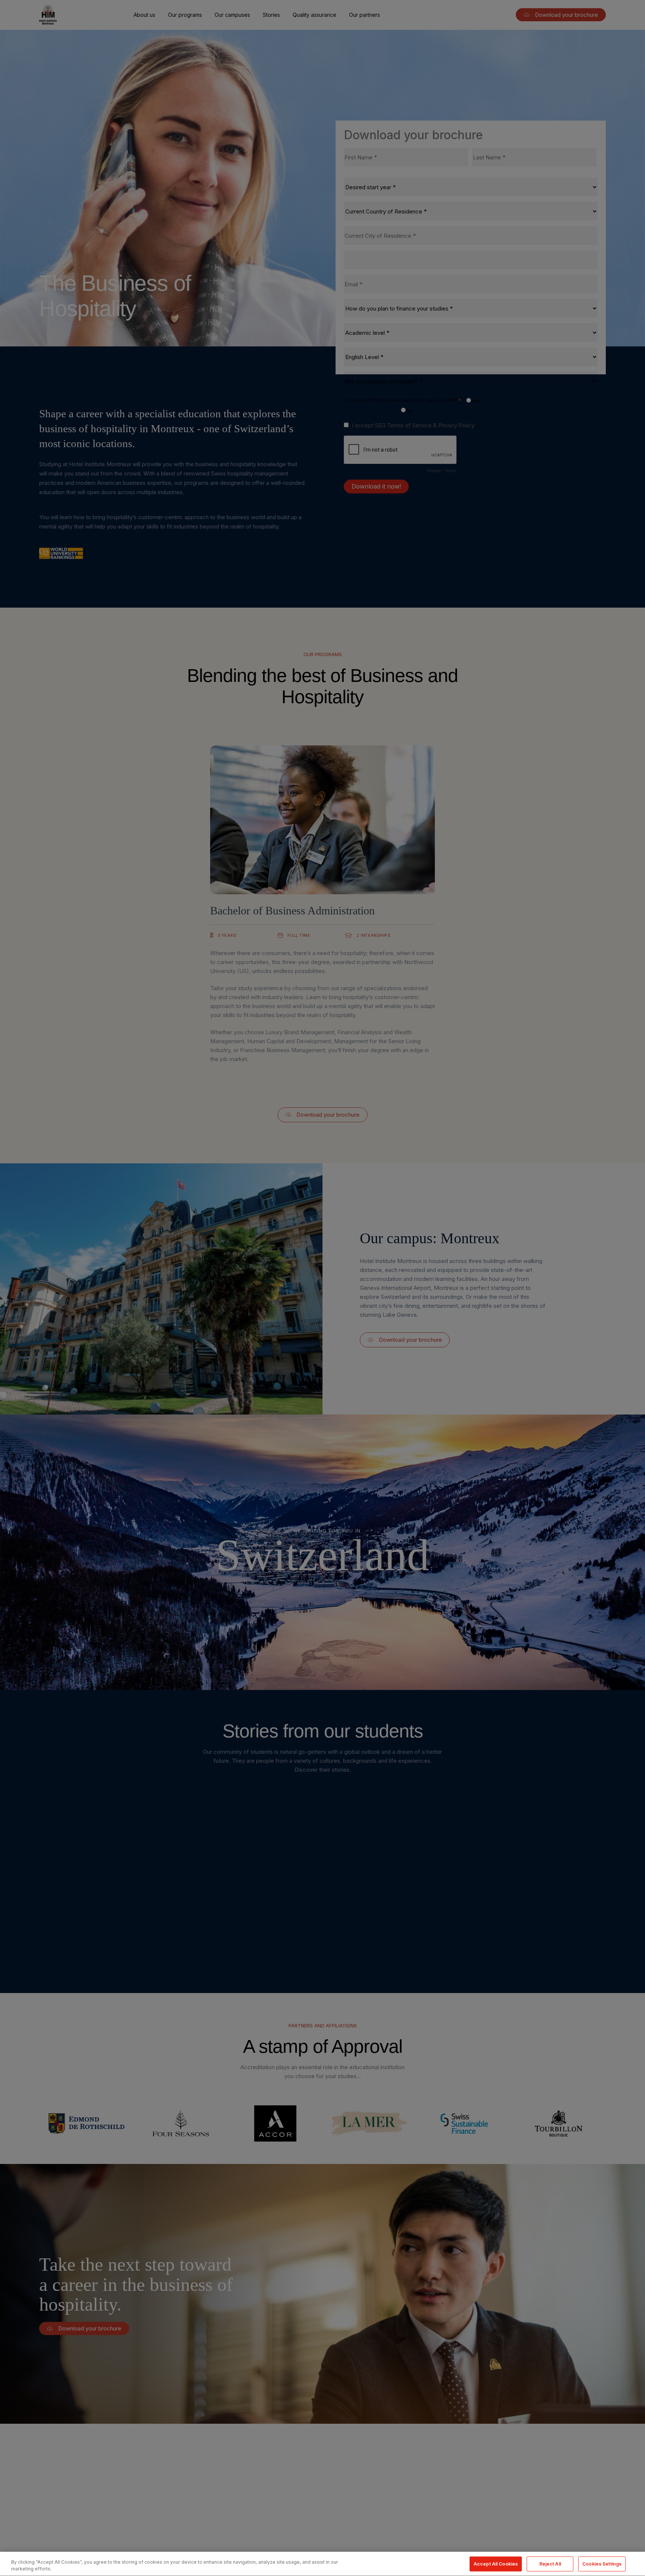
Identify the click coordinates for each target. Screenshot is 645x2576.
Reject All (550, 2563)
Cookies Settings (602, 2563)
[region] (322, 2564)
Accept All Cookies (496, 2563)
